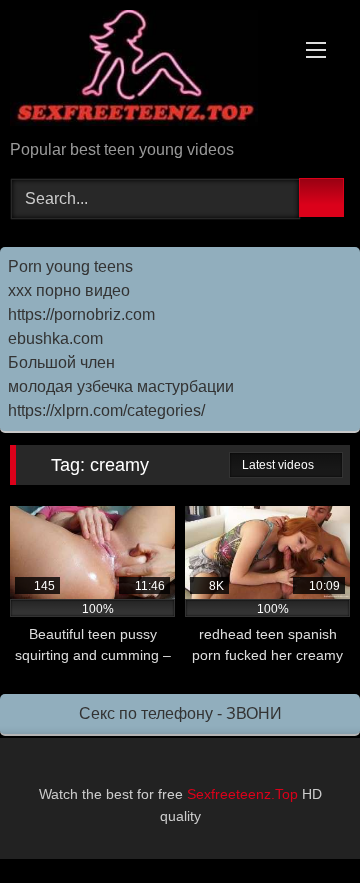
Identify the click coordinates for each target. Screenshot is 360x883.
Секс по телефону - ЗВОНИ (180, 713)
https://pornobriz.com (81, 314)
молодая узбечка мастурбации (121, 386)
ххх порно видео (69, 290)
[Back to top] (300, 823)
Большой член (61, 362)
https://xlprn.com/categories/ (106, 410)
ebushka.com (55, 338)
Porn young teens (70, 266)
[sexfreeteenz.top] (147, 71)
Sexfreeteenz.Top (242, 794)
